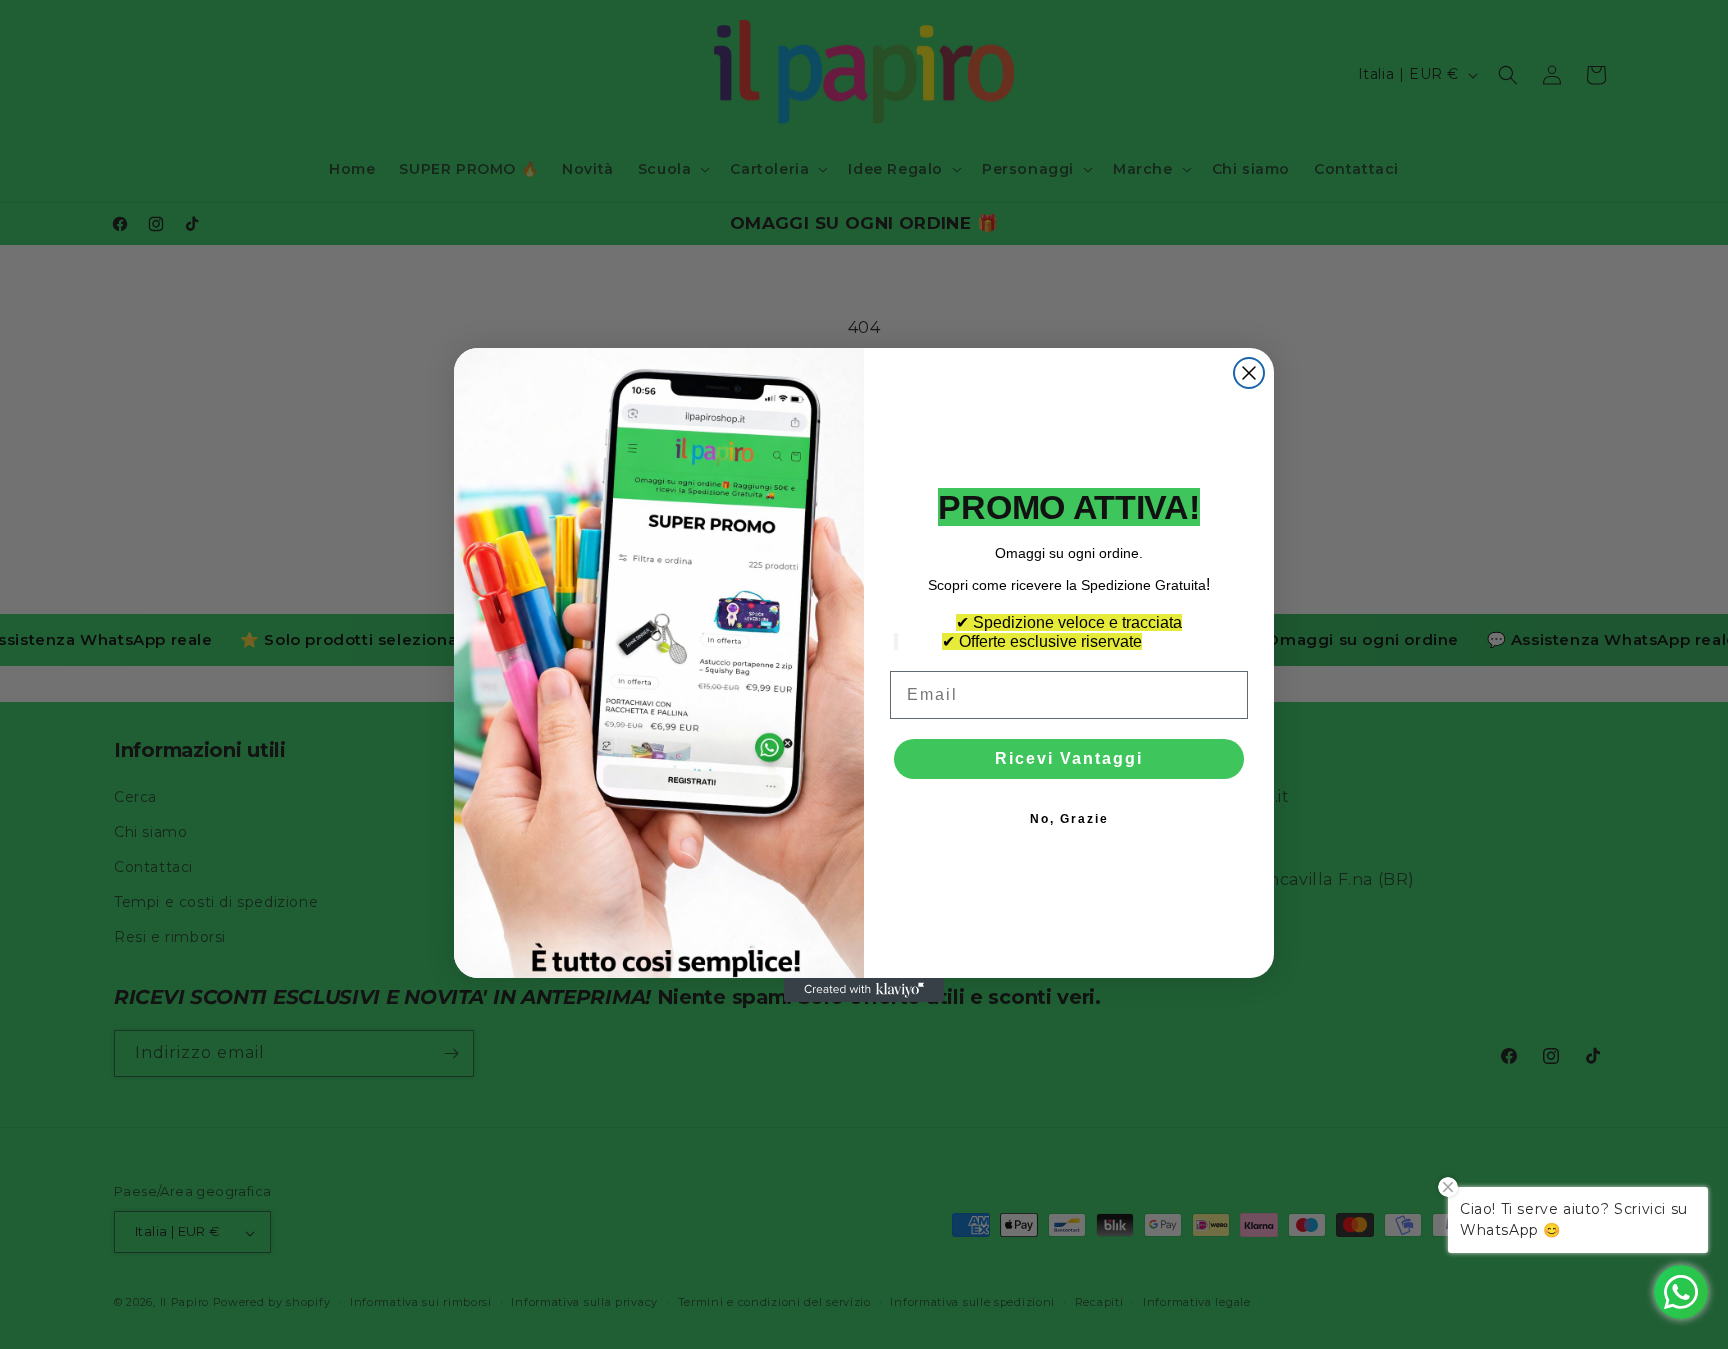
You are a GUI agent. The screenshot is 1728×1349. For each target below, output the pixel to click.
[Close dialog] (1249, 373)
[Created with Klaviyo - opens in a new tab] (864, 990)
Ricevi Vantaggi (1069, 758)
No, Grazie (1069, 819)
